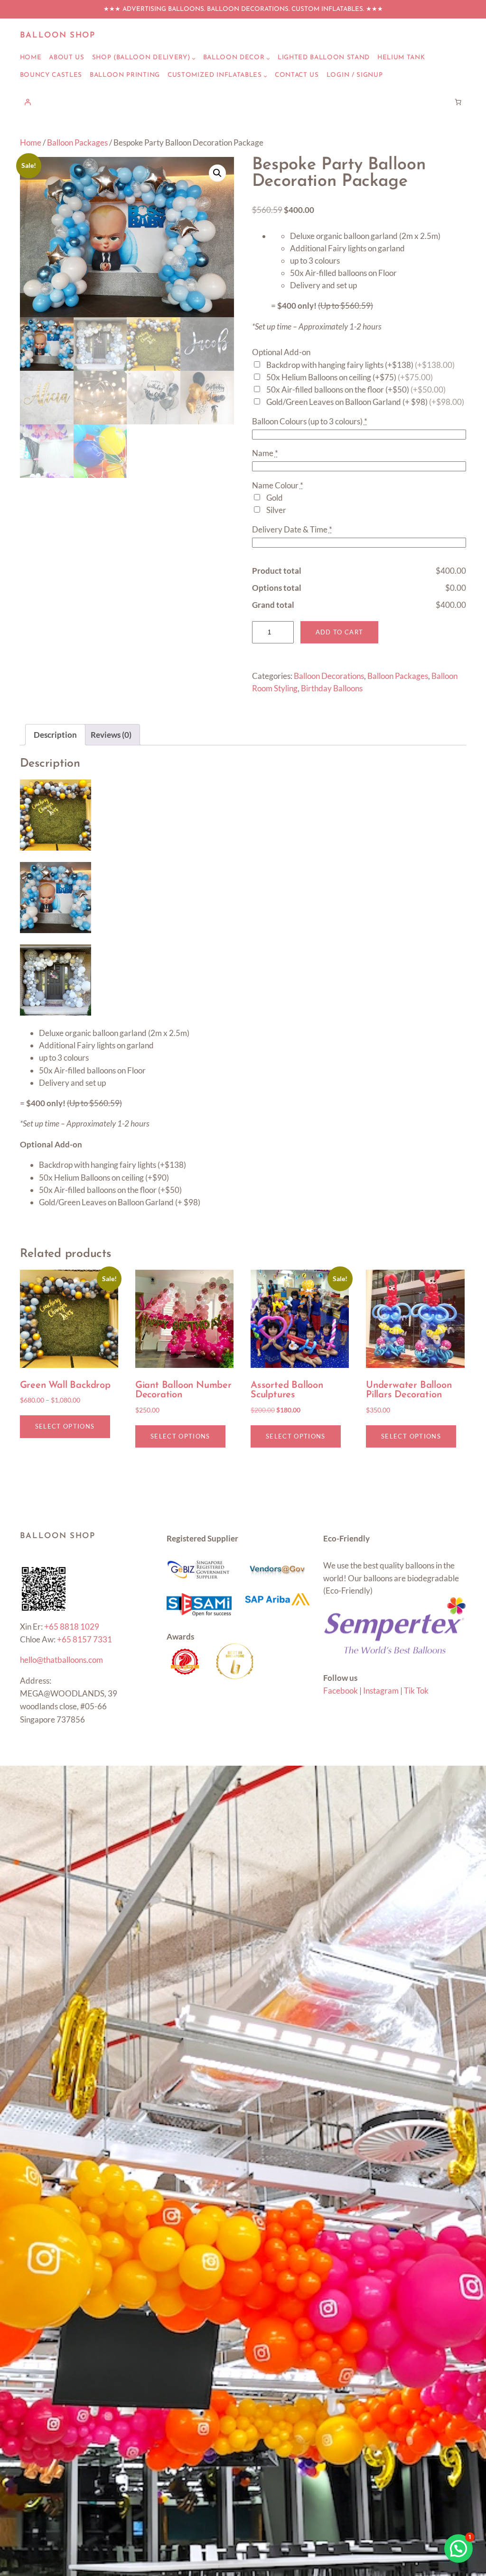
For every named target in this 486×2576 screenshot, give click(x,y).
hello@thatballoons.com (61, 1660)
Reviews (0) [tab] (111, 735)
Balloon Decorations (329, 676)
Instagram (381, 1691)
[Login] (28, 102)
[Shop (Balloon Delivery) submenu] (194, 58)
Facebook (341, 1691)
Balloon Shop (58, 35)
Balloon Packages (77, 142)
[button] (217, 173)
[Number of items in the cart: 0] (458, 102)
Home (31, 142)
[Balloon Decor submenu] (268, 58)
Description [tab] (55, 735)
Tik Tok (416, 1691)
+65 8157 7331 (84, 1639)
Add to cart (340, 632)
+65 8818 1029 (72, 1627)
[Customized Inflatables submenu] (265, 76)
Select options (65, 1426)
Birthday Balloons (332, 688)
